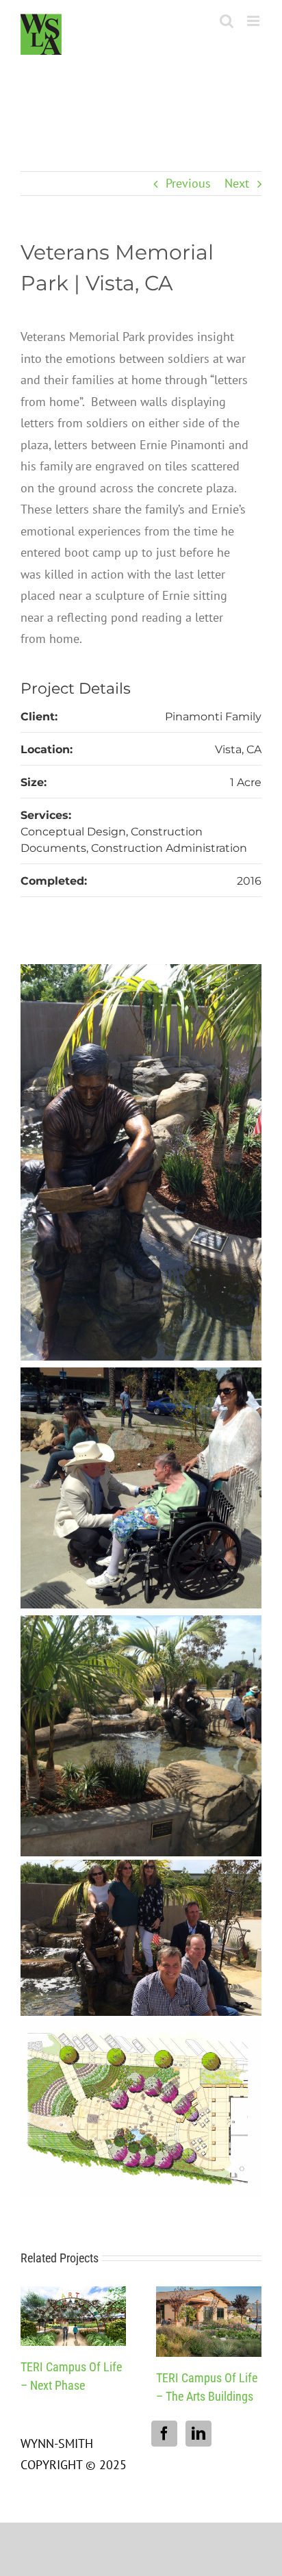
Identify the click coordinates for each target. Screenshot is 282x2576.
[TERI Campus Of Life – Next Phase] (73, 2294)
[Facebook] (164, 2434)
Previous (188, 183)
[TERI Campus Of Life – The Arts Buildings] (209, 2294)
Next (237, 183)
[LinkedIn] (198, 2434)
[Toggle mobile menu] (254, 21)
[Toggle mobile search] (227, 21)
